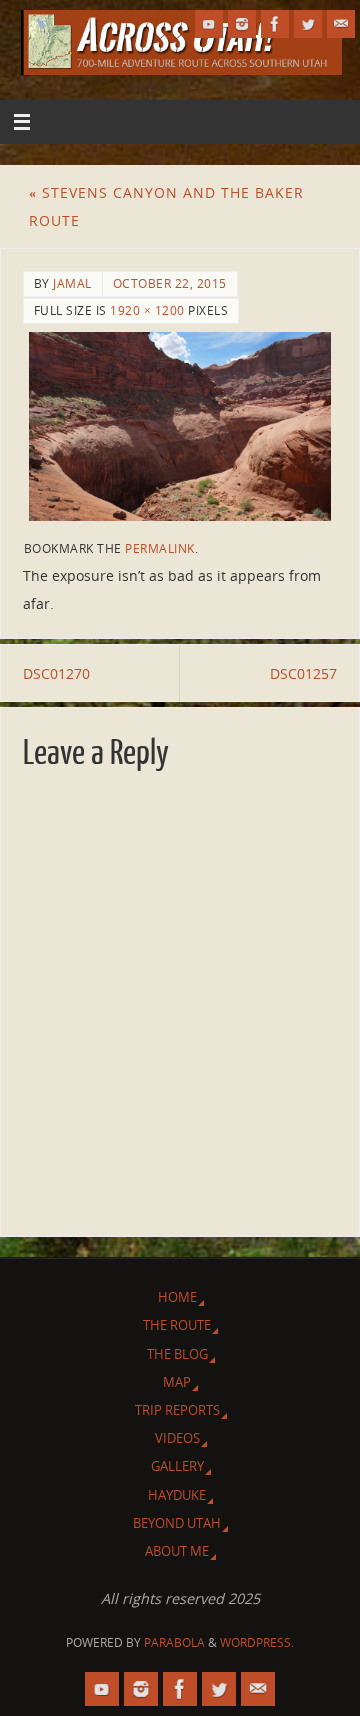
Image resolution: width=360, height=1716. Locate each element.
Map (177, 1382)
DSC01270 (56, 673)
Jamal (72, 283)
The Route (177, 1325)
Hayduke (177, 1495)
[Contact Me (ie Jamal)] (341, 24)
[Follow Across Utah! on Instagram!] (242, 24)
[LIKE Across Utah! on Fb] (275, 24)
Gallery (177, 1466)
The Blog (177, 1354)
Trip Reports (177, 1410)
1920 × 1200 (147, 310)
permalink (160, 548)
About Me (177, 1551)
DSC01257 (303, 673)
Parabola (174, 1642)
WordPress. (257, 1642)
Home (177, 1297)
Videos (177, 1438)
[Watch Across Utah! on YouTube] (209, 24)
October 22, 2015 (170, 283)
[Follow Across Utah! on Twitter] (308, 24)
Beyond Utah (177, 1523)
